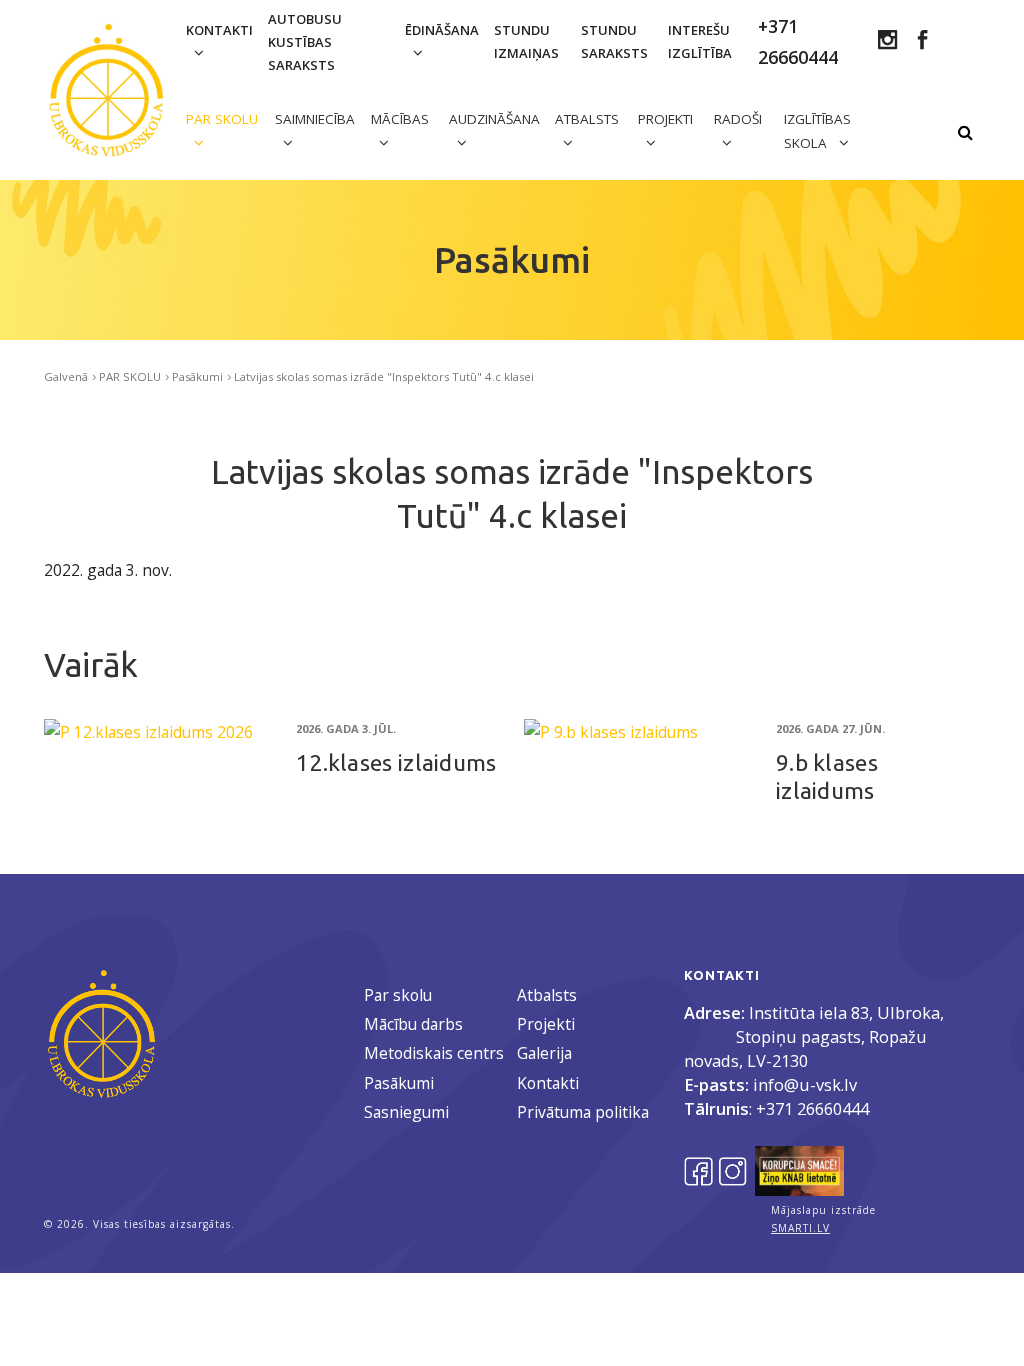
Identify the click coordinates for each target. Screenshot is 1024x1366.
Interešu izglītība (700, 41)
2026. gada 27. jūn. (830, 728)
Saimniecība (315, 119)
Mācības (400, 119)
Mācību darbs (413, 1024)
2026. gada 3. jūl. (346, 728)
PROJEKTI (665, 119)
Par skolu (398, 995)
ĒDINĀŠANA (442, 30)
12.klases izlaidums (396, 762)
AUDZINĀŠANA (494, 119)
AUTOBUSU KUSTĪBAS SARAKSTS (305, 42)
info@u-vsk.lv (805, 1084)
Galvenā (66, 376)
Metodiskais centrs (434, 1053)
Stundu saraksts (614, 41)
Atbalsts (547, 995)
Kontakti (219, 30)
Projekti (546, 1024)
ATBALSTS (587, 119)
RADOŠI (738, 119)
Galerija (544, 1053)
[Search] (965, 133)
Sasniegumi (406, 1112)
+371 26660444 (812, 1108)
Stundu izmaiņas (526, 41)
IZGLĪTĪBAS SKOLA (817, 131)
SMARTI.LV (800, 1228)
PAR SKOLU (222, 119)
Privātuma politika (583, 1112)
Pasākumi (197, 376)
